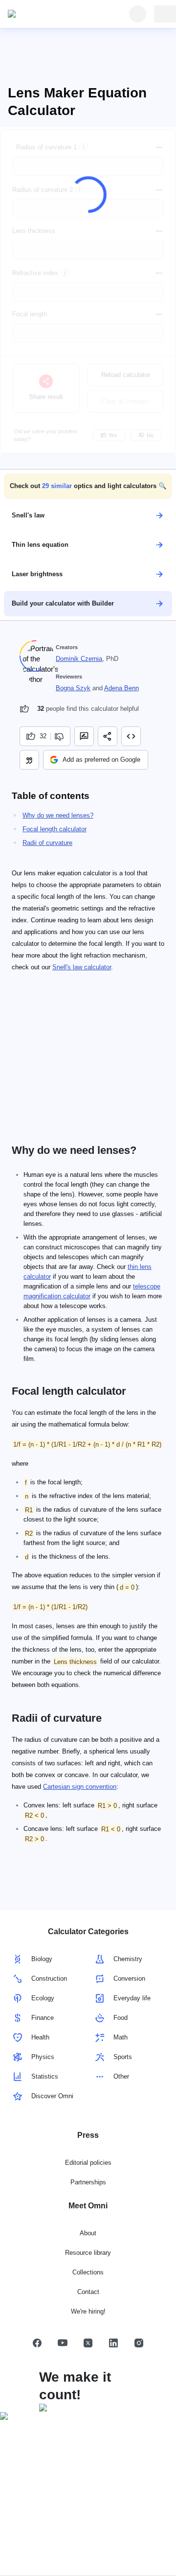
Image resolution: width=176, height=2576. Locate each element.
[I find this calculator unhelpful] (60, 736)
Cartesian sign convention (80, 1787)
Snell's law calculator (82, 967)
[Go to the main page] (53, 14)
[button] (88, 486)
